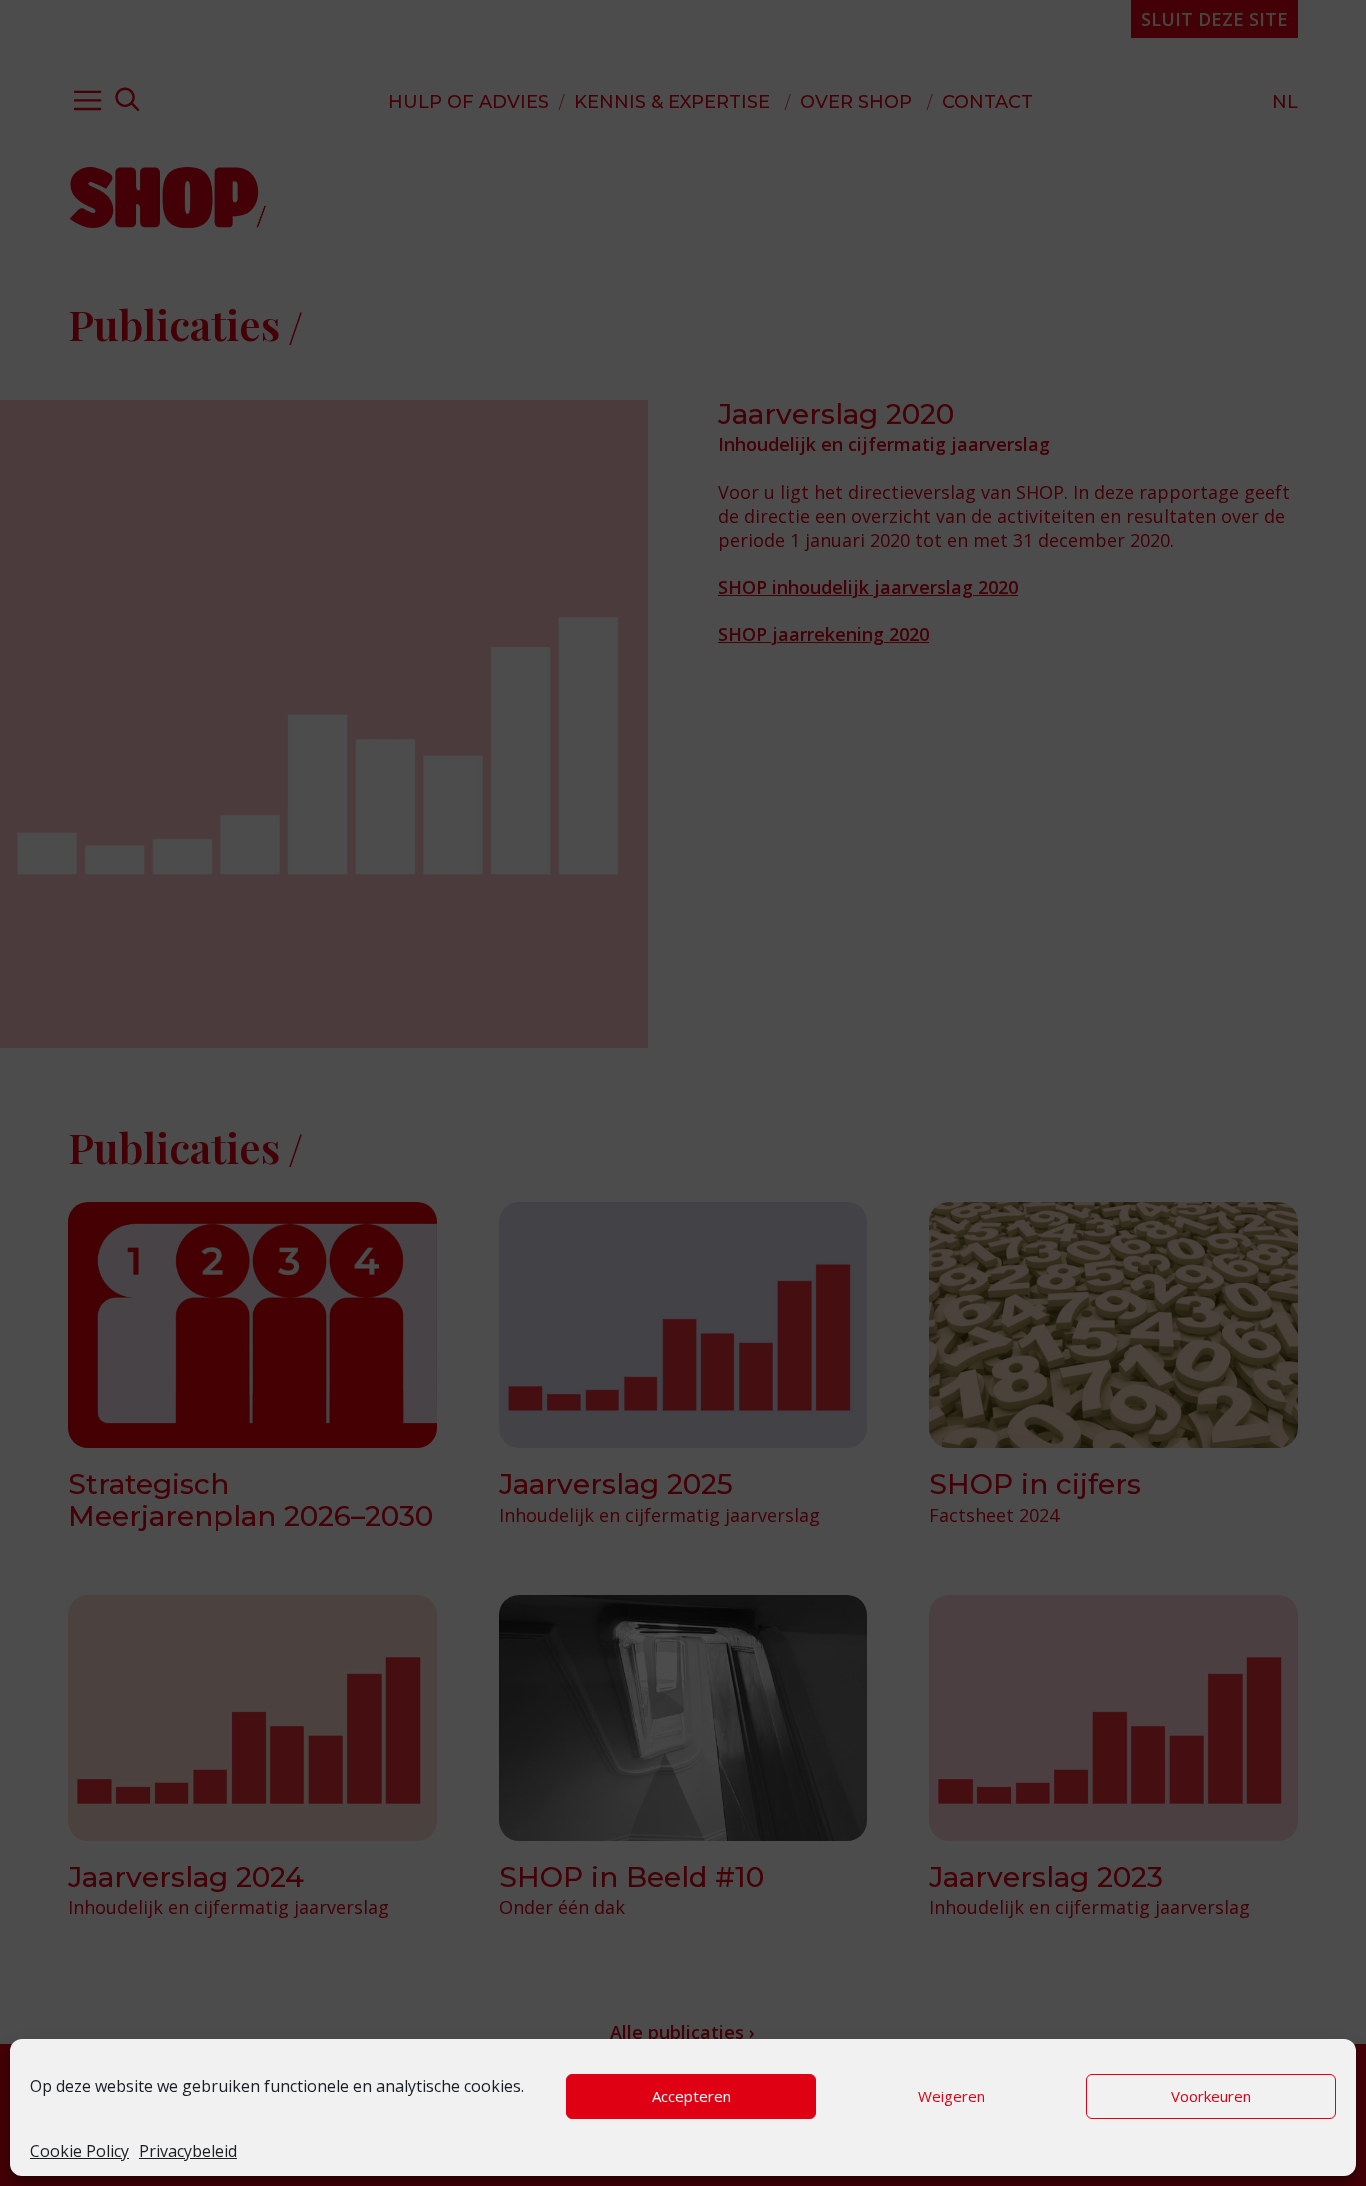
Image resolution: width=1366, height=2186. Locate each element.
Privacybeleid (188, 2151)
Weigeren (951, 2096)
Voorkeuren (1211, 2096)
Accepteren (691, 2096)
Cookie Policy (79, 2151)
